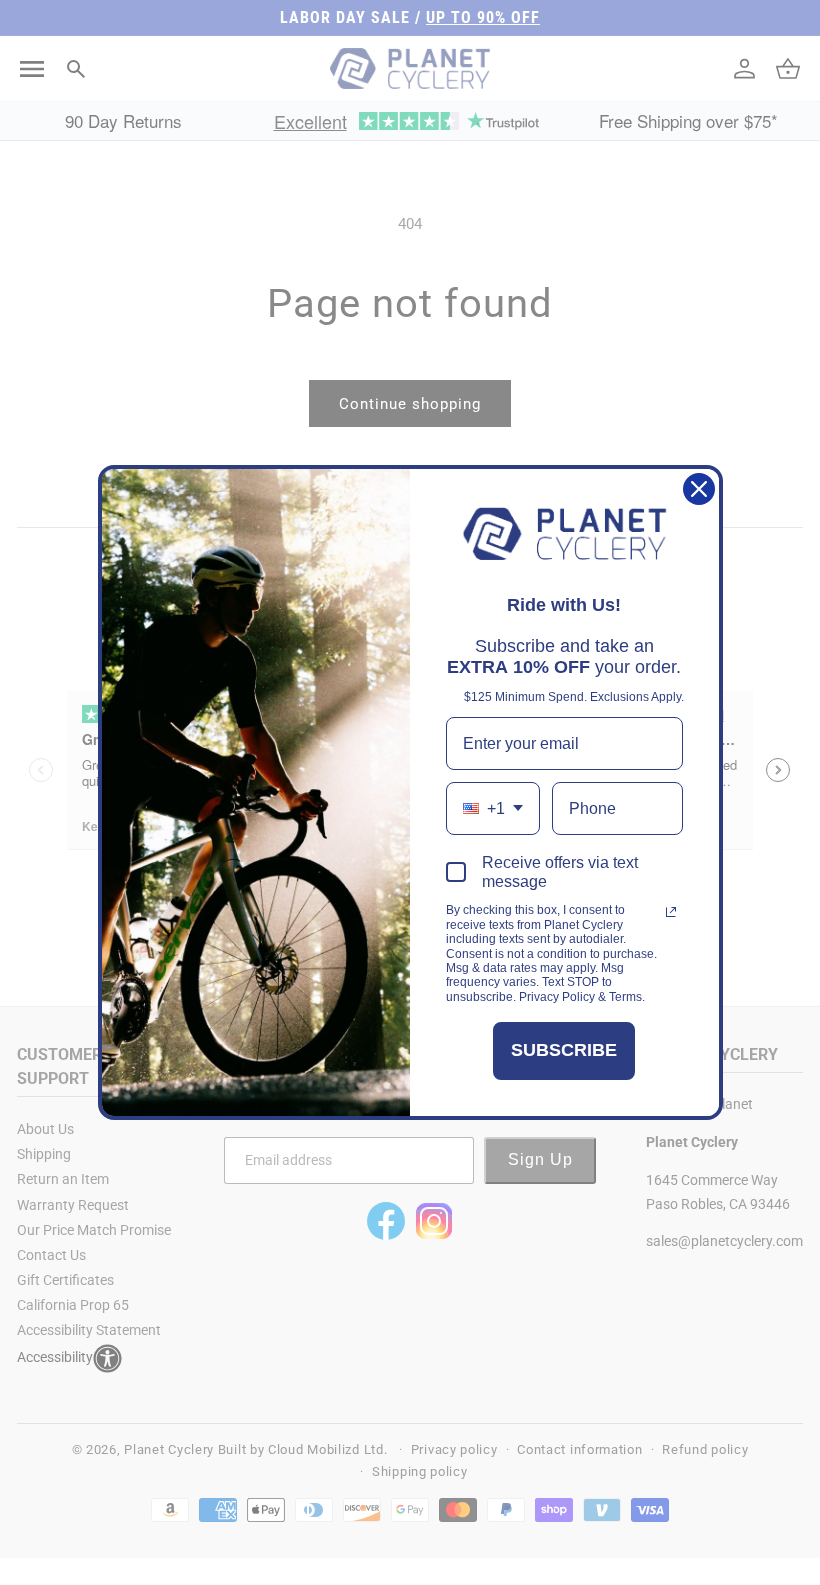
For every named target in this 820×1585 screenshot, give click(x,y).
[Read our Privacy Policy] (671, 912)
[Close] (699, 489)
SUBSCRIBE (564, 1050)
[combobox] (493, 808)
